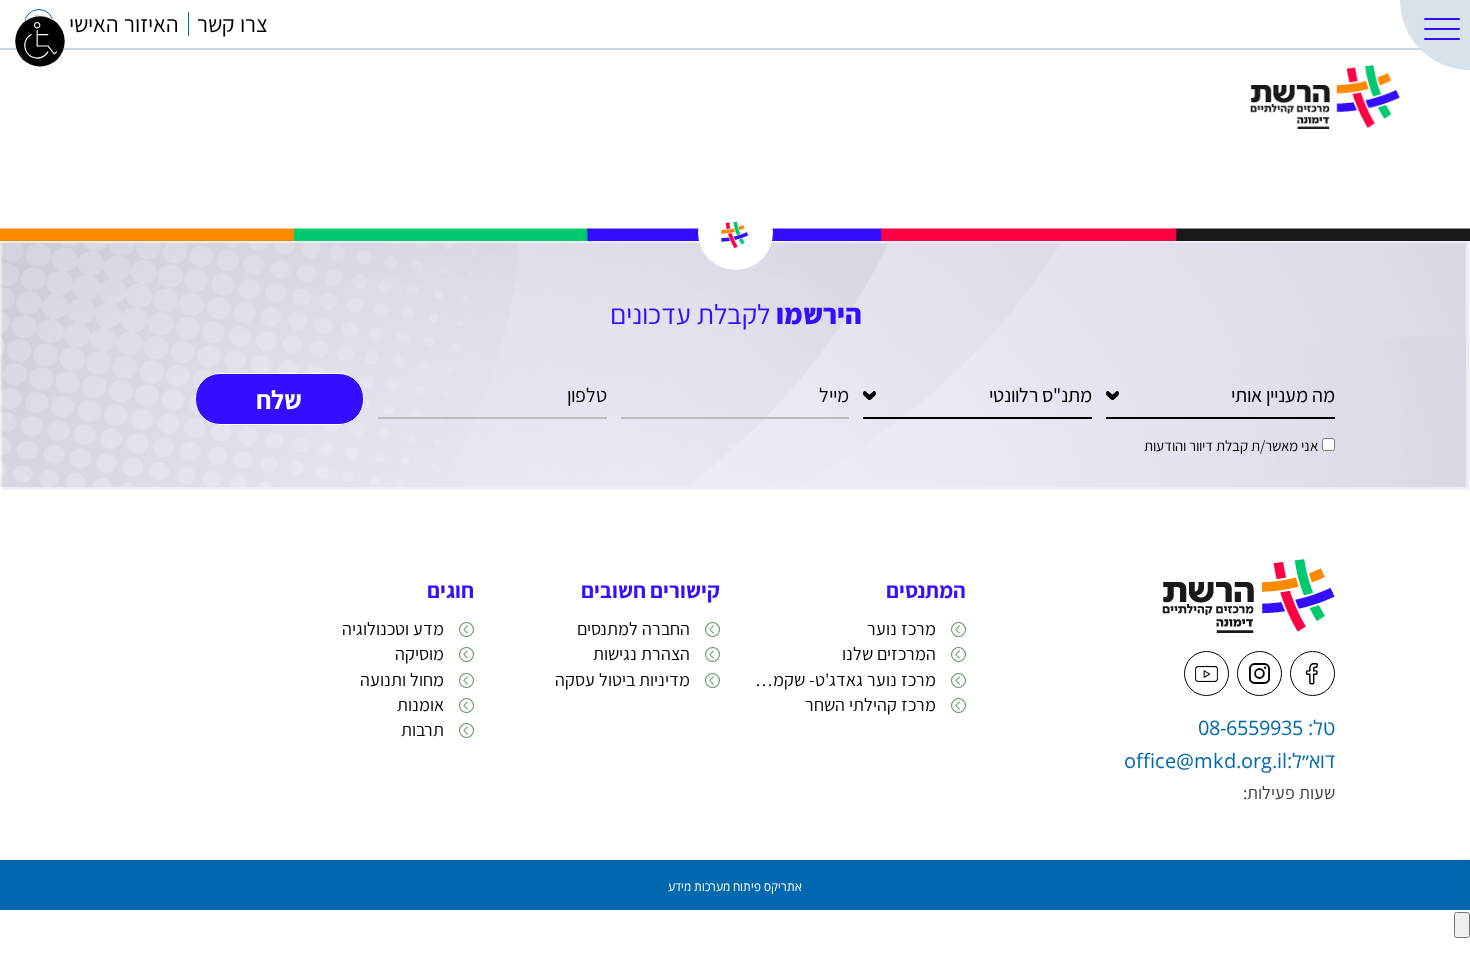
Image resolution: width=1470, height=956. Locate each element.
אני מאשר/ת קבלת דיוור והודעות (1231, 445)
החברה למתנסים (633, 628)
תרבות (422, 729)
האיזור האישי (124, 24)
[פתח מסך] (40, 40)
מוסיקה (419, 653)
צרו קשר (232, 24)
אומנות (420, 704)
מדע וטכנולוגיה (393, 628)
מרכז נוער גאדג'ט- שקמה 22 (843, 679)
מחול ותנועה (402, 679)
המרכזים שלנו (1334, 24)
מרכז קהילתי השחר (870, 704)
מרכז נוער (901, 628)
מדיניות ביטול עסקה (622, 679)
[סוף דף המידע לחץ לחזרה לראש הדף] (1462, 925)
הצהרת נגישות (641, 653)
